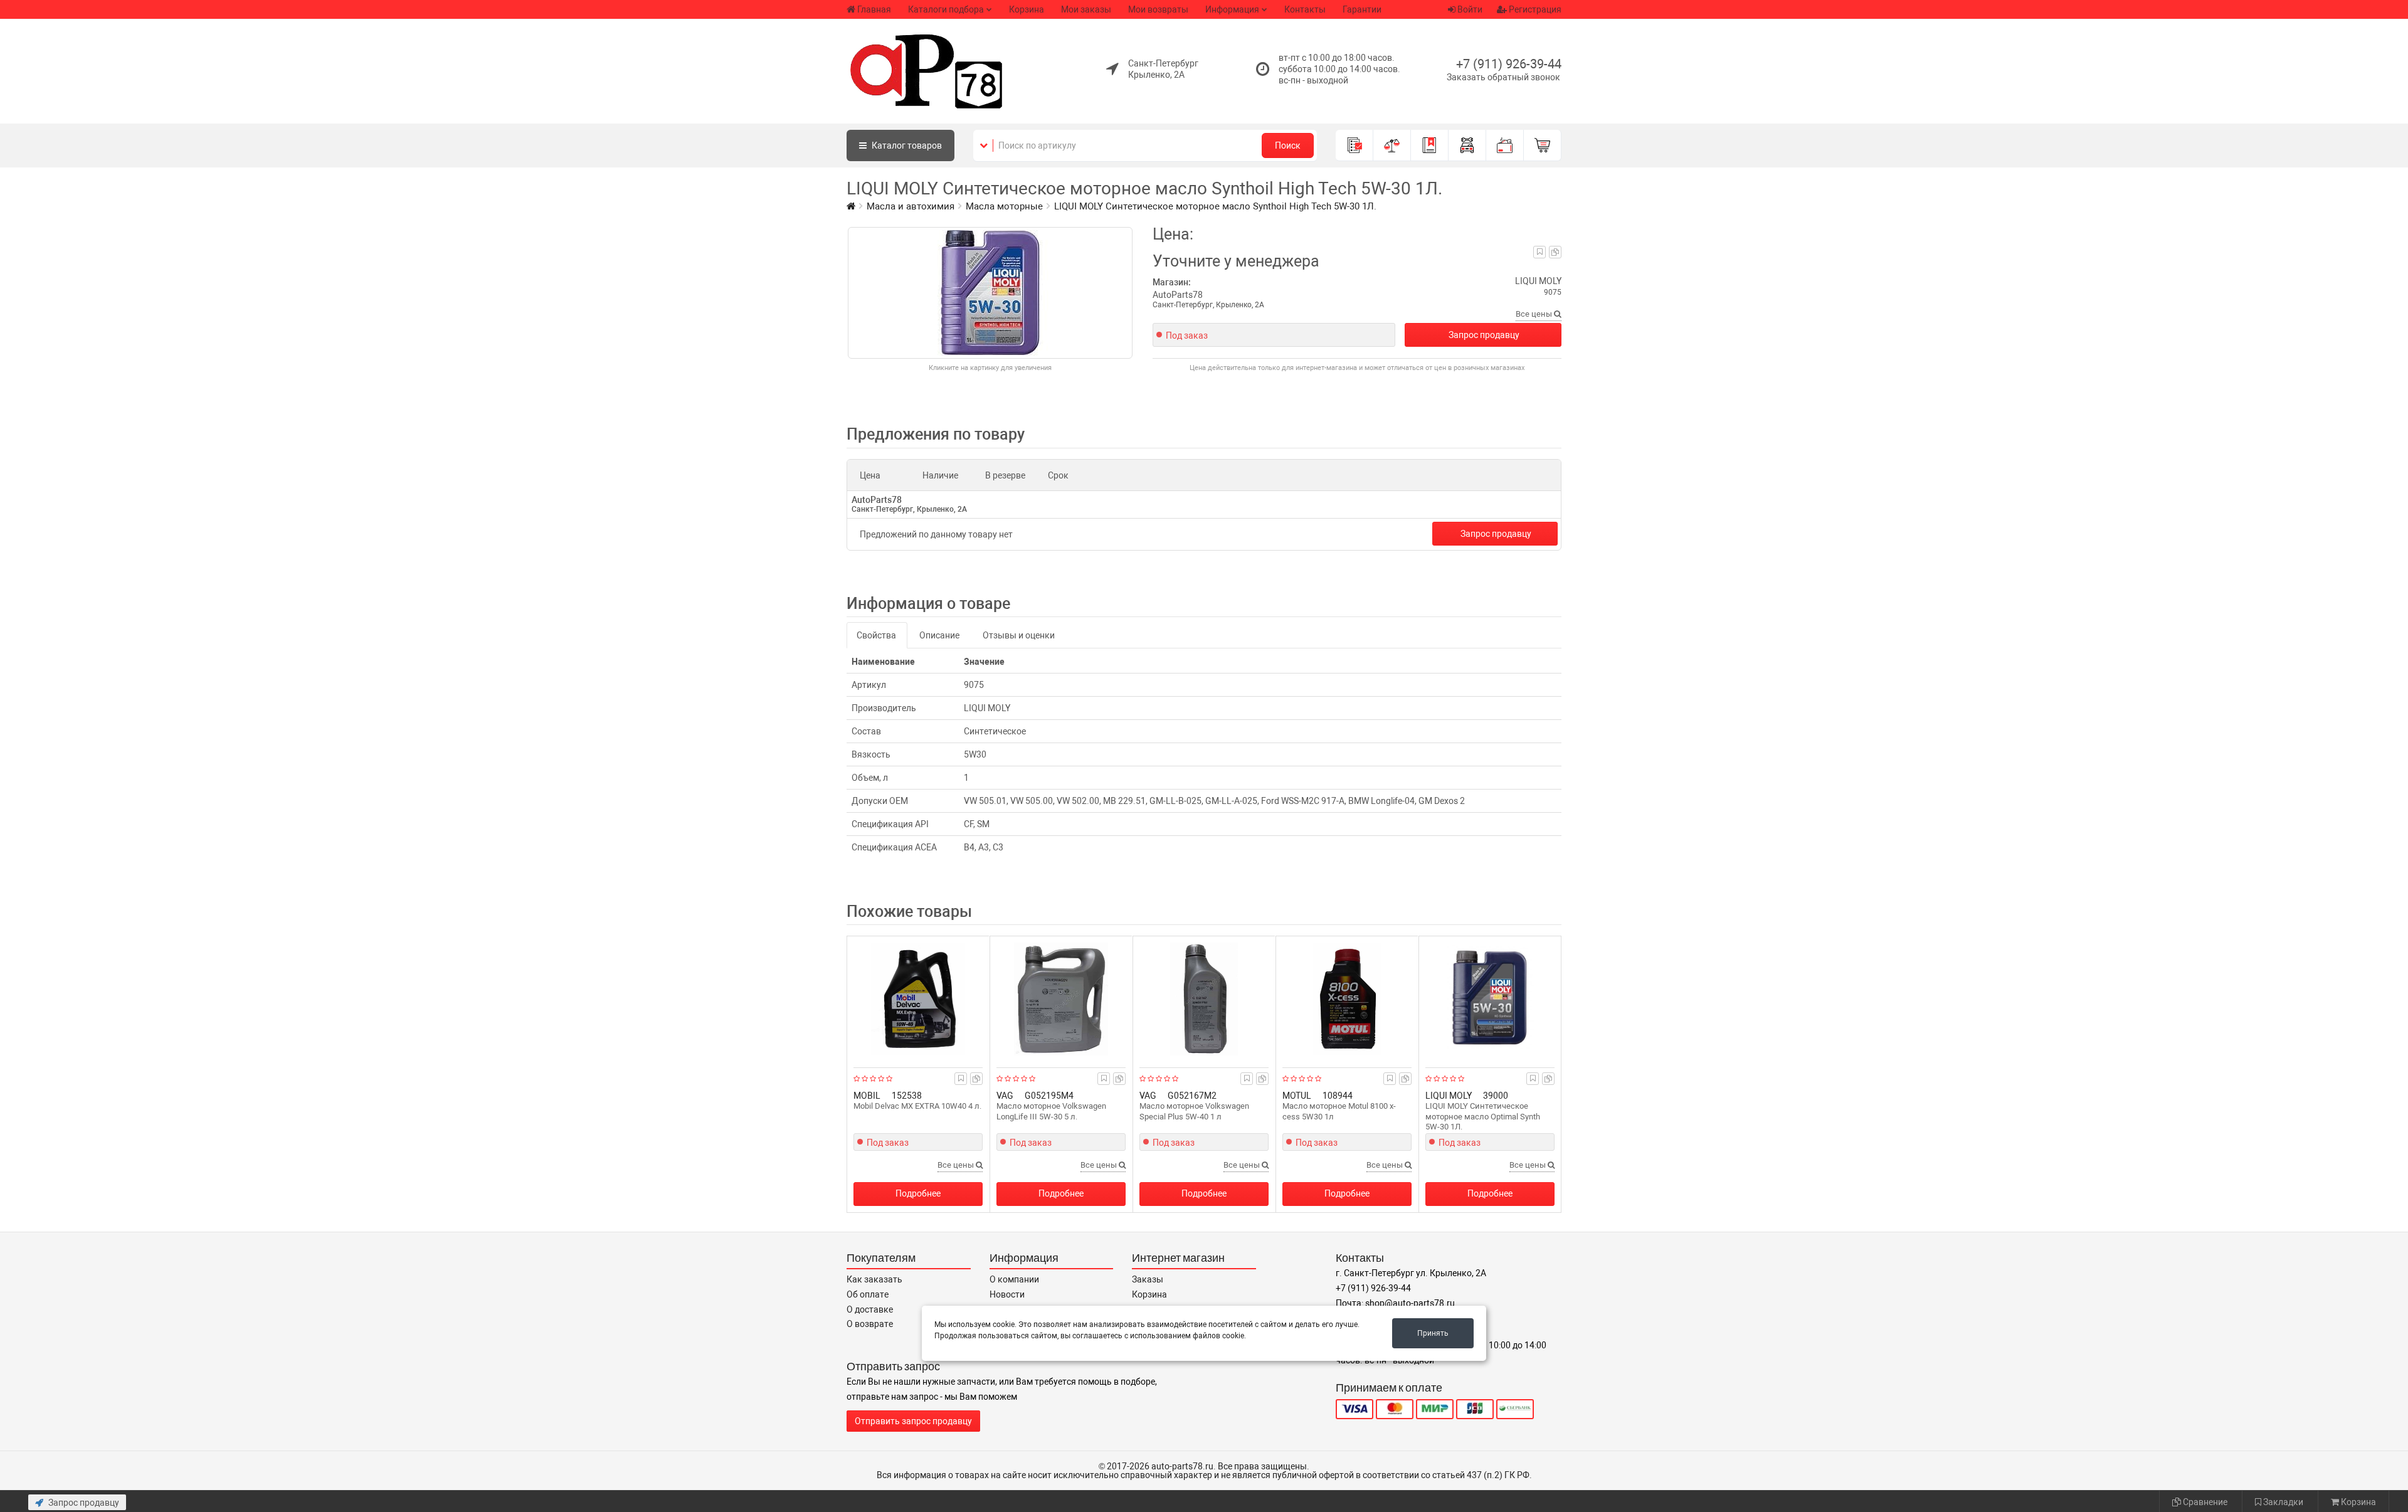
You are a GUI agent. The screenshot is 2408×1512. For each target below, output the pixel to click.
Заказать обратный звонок (1503, 77)
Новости (1007, 1294)
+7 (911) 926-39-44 (1509, 64)
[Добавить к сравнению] (1555, 252)
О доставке (870, 1309)
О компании (1014, 1279)
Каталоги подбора (946, 9)
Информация (1232, 9)
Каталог (906, 145)
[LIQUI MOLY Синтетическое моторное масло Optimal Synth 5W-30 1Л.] (1490, 999)
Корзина (1027, 9)
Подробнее (918, 1193)
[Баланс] (1505, 145)
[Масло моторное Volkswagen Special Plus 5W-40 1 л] (1204, 999)
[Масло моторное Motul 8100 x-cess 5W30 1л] (1347, 999)
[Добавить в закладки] (1540, 252)
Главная (874, 9)
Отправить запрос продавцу (913, 1421)
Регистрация (1534, 9)
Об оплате (868, 1294)
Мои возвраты (1158, 9)
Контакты (1305, 9)
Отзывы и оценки (1019, 635)
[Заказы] (1354, 145)
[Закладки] (1430, 145)
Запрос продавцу (1484, 335)
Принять (1433, 1333)
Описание (939, 635)
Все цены (1535, 314)
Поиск (1288, 145)
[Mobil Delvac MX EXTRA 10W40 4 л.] (918, 999)
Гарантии (1362, 9)
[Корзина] (1543, 145)
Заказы (1148, 1279)
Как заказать (874, 1279)
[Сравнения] (1392, 145)
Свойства (876, 635)
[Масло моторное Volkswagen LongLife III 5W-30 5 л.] (1061, 999)
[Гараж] (1467, 145)
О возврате (870, 1324)
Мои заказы (1086, 9)
